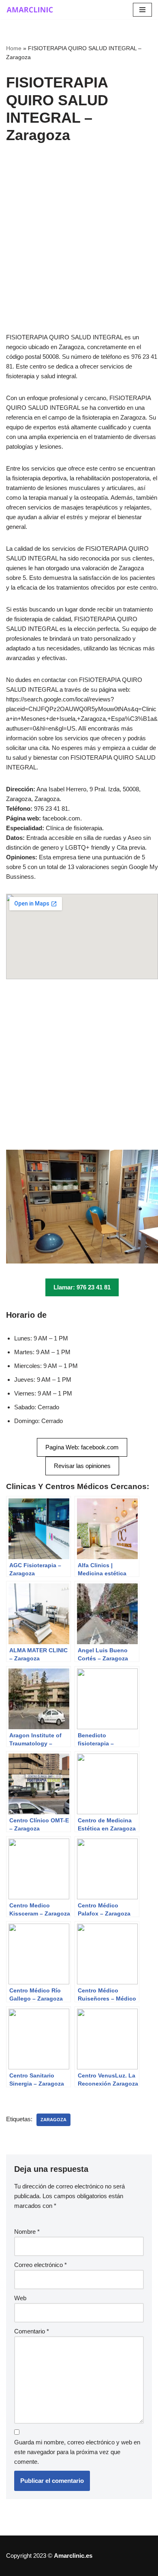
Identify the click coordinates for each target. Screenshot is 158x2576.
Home (14, 48)
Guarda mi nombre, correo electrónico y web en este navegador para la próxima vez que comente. (77, 2452)
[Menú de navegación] (142, 10)
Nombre (27, 2232)
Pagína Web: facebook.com (82, 1447)
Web (20, 2298)
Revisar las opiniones (82, 1466)
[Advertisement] (79, 250)
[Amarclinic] (30, 10)
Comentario (32, 2331)
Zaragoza (53, 2120)
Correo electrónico (41, 2265)
